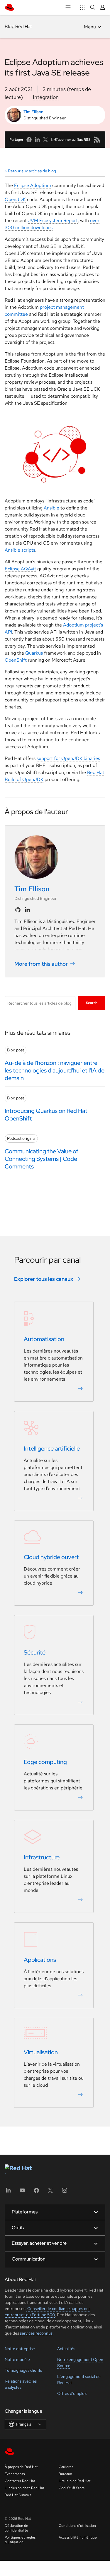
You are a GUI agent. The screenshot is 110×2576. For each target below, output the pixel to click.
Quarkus (34, 653)
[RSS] (97, 140)
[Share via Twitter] (45, 140)
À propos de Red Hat (21, 2467)
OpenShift (16, 660)
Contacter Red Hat (20, 2481)
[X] (50, 2192)
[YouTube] (22, 2192)
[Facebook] (36, 2192)
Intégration (46, 97)
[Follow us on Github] (18, 910)
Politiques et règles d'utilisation (20, 2540)
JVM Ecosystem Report (53, 220)
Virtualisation (41, 2052)
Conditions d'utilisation (77, 2526)
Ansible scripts (20, 550)
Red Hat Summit (18, 2495)
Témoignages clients (23, 2370)
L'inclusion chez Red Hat (24, 2488)
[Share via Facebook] (29, 140)
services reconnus (36, 2333)
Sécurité (35, 1652)
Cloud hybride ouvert (51, 1557)
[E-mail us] (54, 140)
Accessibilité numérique (78, 2537)
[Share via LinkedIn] (37, 140)
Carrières (66, 2467)
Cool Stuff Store (72, 2488)
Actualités (66, 2349)
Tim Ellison (33, 112)
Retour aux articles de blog (32, 171)
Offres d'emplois (72, 2393)
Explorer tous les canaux (44, 1279)
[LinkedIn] (8, 2192)
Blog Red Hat (18, 26)
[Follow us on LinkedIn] (27, 910)
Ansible (51, 508)
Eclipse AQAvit (20, 569)
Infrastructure (42, 1857)
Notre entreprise (20, 2349)
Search (92, 1003)
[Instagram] (65, 2192)
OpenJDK (15, 199)
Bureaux (65, 2474)
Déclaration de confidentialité (16, 2528)
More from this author (41, 964)
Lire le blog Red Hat (75, 2481)
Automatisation (44, 1339)
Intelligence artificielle (52, 1449)
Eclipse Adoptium (33, 185)
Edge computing (45, 1762)
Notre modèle (17, 2359)
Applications (40, 1960)
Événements (15, 2474)
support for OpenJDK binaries (68, 758)
